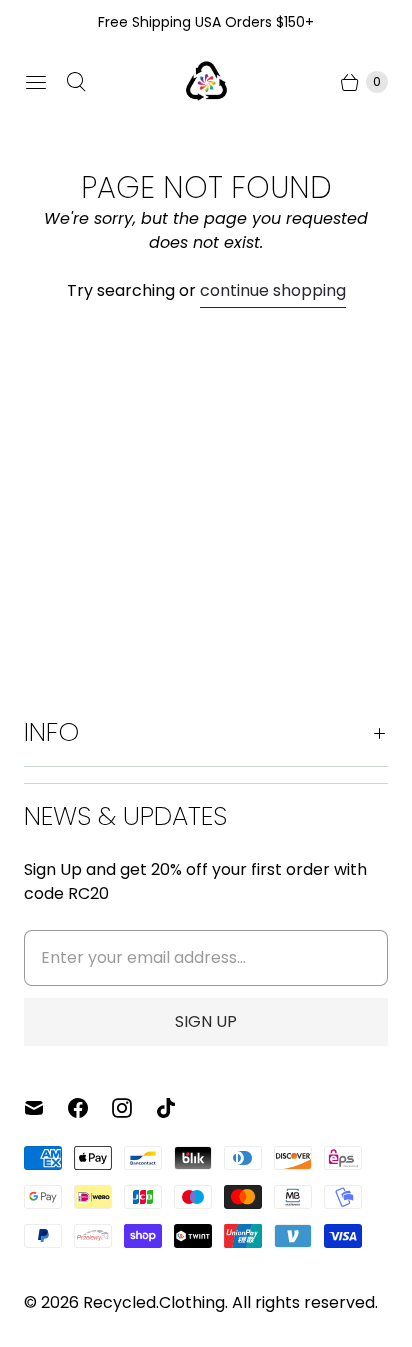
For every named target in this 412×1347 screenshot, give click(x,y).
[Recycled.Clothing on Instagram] (134, 1108)
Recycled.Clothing (154, 1302)
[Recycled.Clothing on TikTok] (178, 1108)
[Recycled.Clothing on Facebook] (90, 1108)
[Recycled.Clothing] (206, 82)
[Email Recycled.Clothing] (46, 1108)
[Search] (76, 82)
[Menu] (36, 82)
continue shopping (273, 290)
